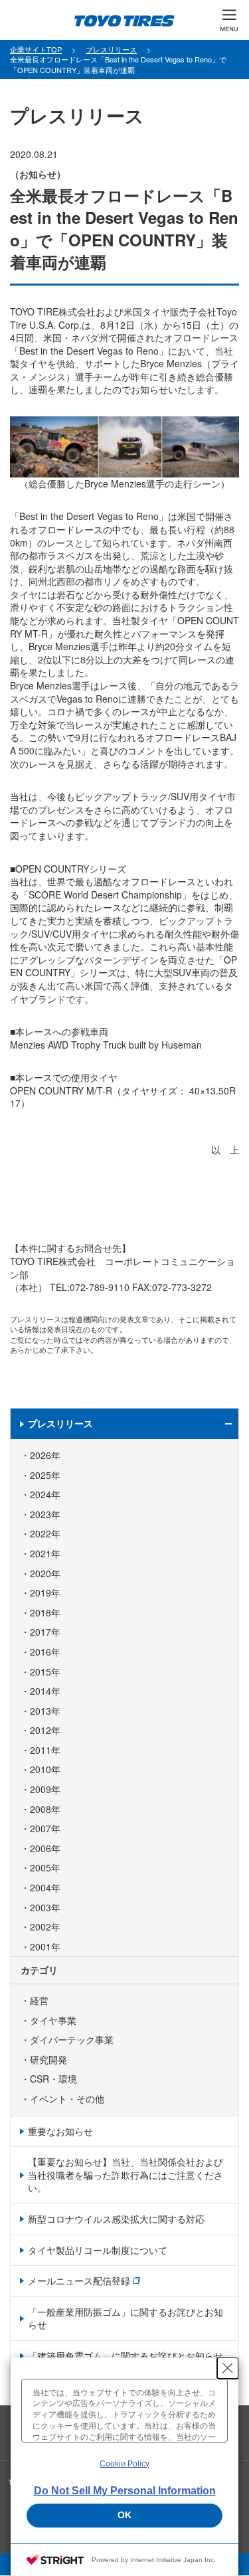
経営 (39, 2001)
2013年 (45, 1711)
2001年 (45, 1947)
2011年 (45, 1750)
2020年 (45, 1574)
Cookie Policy (124, 2464)
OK (124, 2515)
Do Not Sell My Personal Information (125, 2491)
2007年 (45, 1829)
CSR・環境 (53, 2079)
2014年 (45, 1691)
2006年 (45, 1848)
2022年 (45, 1534)
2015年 (45, 1672)
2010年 (45, 1769)
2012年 (45, 1730)
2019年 (45, 1593)
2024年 (45, 1495)
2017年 (45, 1632)
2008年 (45, 1809)
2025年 (45, 1475)
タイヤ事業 (53, 2020)
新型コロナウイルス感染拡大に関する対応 (116, 2219)
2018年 (45, 1613)
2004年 (45, 1888)
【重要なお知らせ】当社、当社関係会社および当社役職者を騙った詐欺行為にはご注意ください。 (125, 2175)
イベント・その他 (67, 2099)
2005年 (45, 1868)
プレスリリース (111, 49)
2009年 (45, 1789)
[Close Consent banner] (228, 2368)
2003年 (45, 1908)
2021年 (45, 1554)
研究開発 (48, 2060)
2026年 (45, 1455)
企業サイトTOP (36, 49)
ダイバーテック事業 (72, 2040)
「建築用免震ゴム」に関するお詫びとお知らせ (125, 2356)
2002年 (45, 1927)
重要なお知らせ (60, 2131)
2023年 (45, 1514)
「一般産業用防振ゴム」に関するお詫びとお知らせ (125, 2318)
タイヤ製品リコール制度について (98, 2250)
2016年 (45, 1652)
